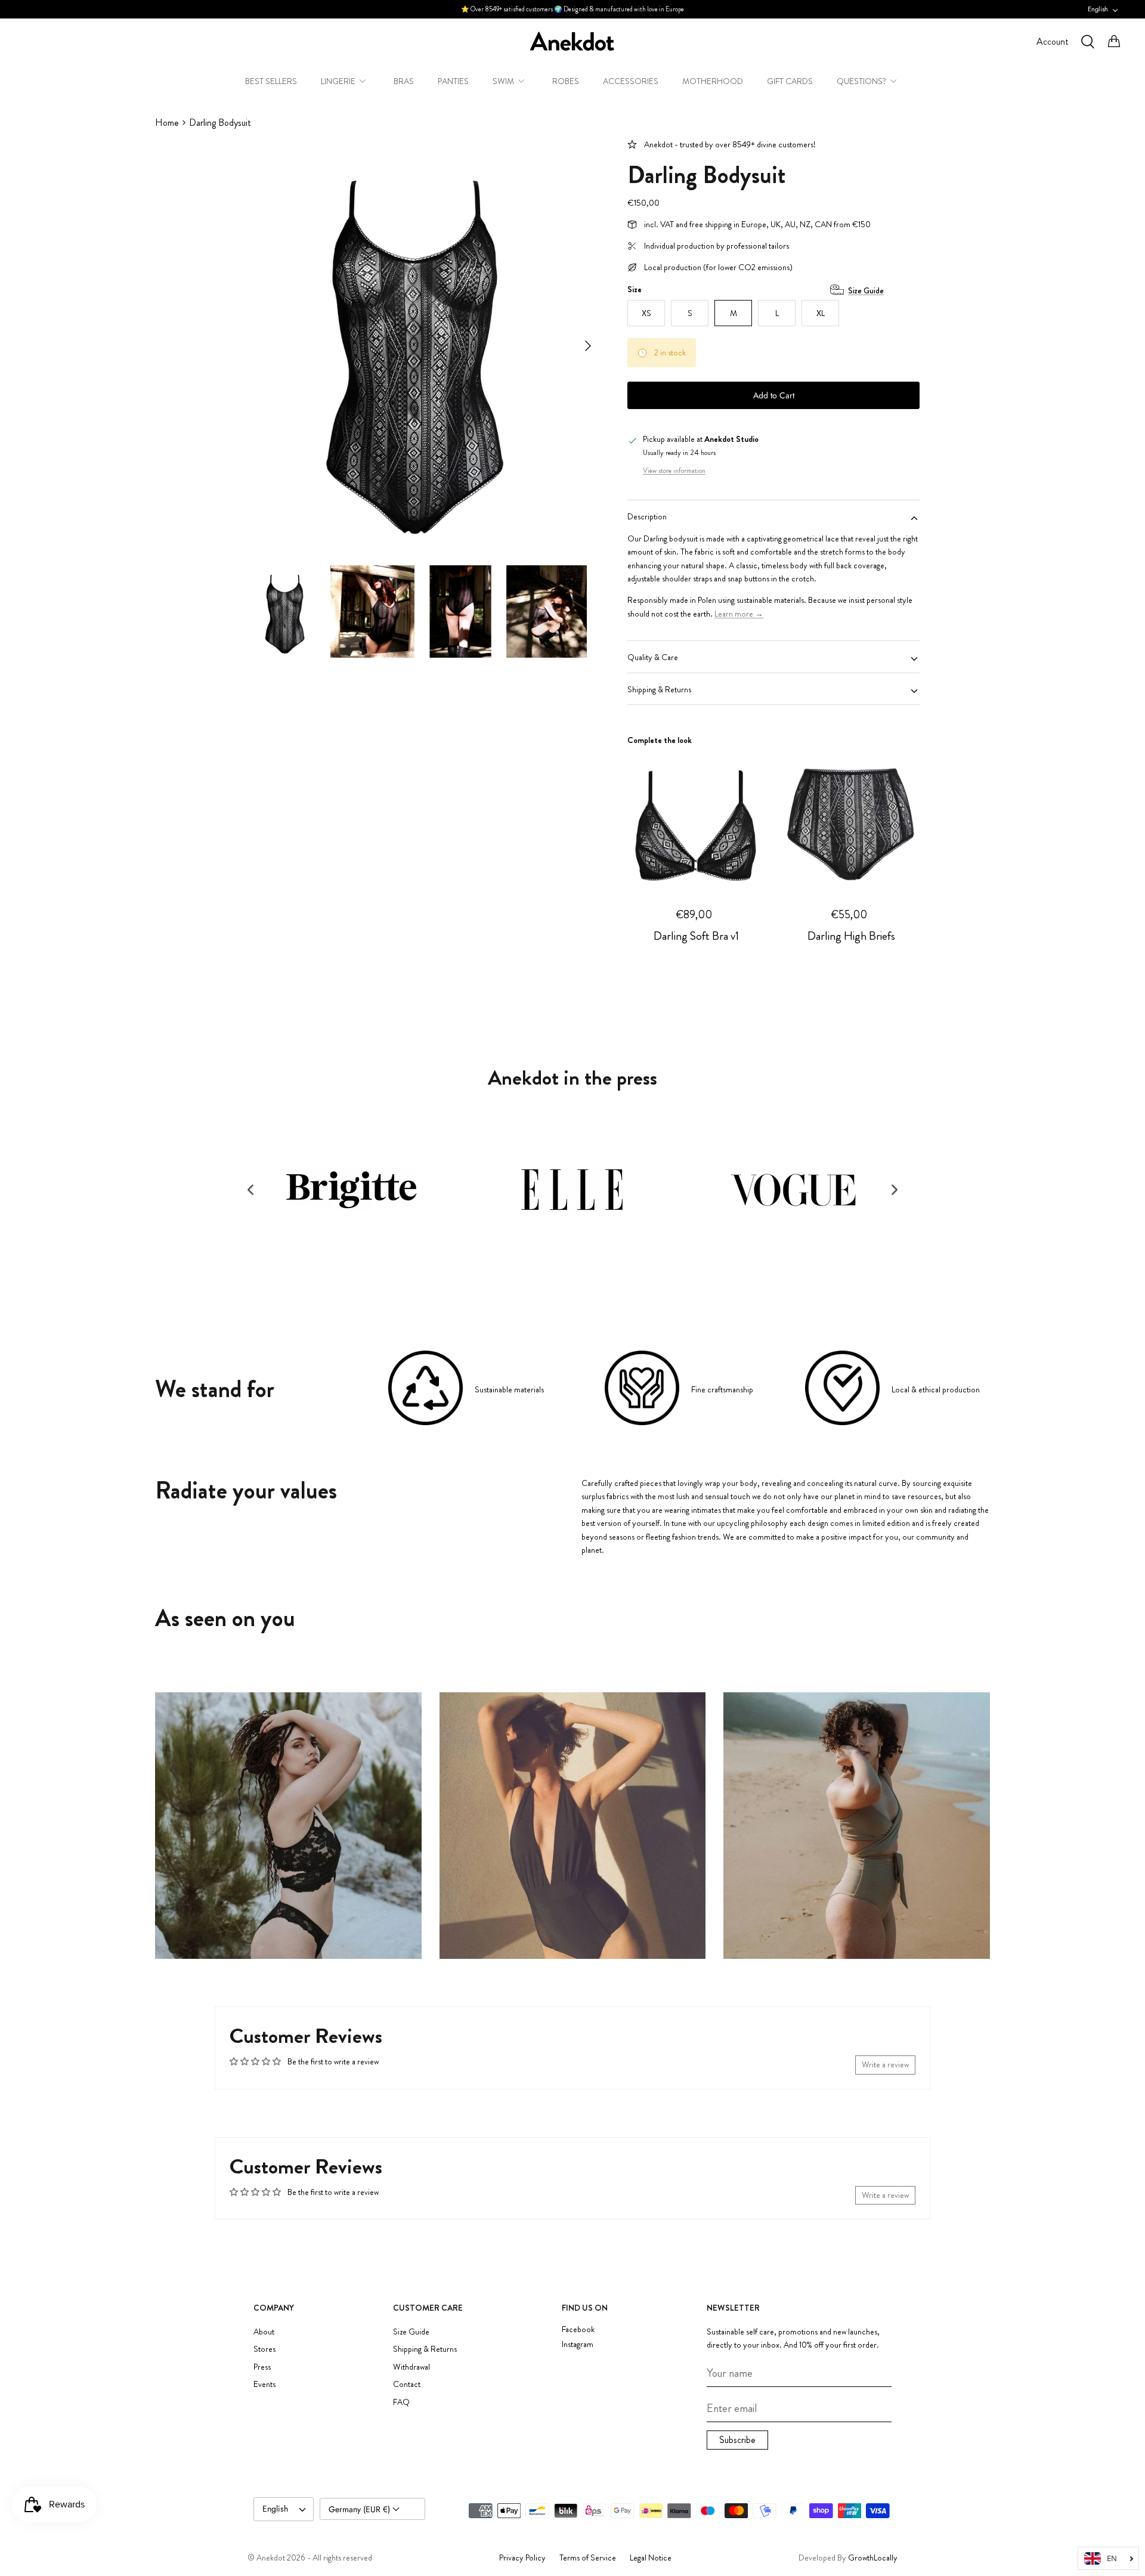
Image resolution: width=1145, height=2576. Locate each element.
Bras (404, 81)
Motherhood (713, 81)
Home (167, 123)
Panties (453, 81)
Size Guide (866, 290)
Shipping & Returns (659, 689)
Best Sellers (271, 81)
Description (647, 516)
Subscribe (737, 2440)
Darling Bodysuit (220, 123)
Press (262, 2367)
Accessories (631, 81)
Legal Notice (651, 2558)
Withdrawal (411, 2367)
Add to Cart (774, 395)
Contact (407, 2384)
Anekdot (271, 2558)
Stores (264, 2349)
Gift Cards (790, 81)
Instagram (578, 2344)
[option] (413, 346)
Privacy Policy (522, 2558)
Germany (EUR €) (360, 2509)
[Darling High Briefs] (851, 820)
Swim (503, 81)
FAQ (401, 2402)
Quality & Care (653, 657)
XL (821, 313)
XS (646, 313)
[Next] (588, 346)
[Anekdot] (572, 41)
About (264, 2332)
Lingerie (338, 81)
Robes (566, 81)
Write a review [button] (885, 2064)
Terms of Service (588, 2558)
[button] (250, 1190)
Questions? (861, 81)
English (1098, 9)
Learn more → (739, 614)
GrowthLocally (873, 2558)
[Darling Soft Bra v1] (696, 820)
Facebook (578, 2329)
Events (264, 2384)
